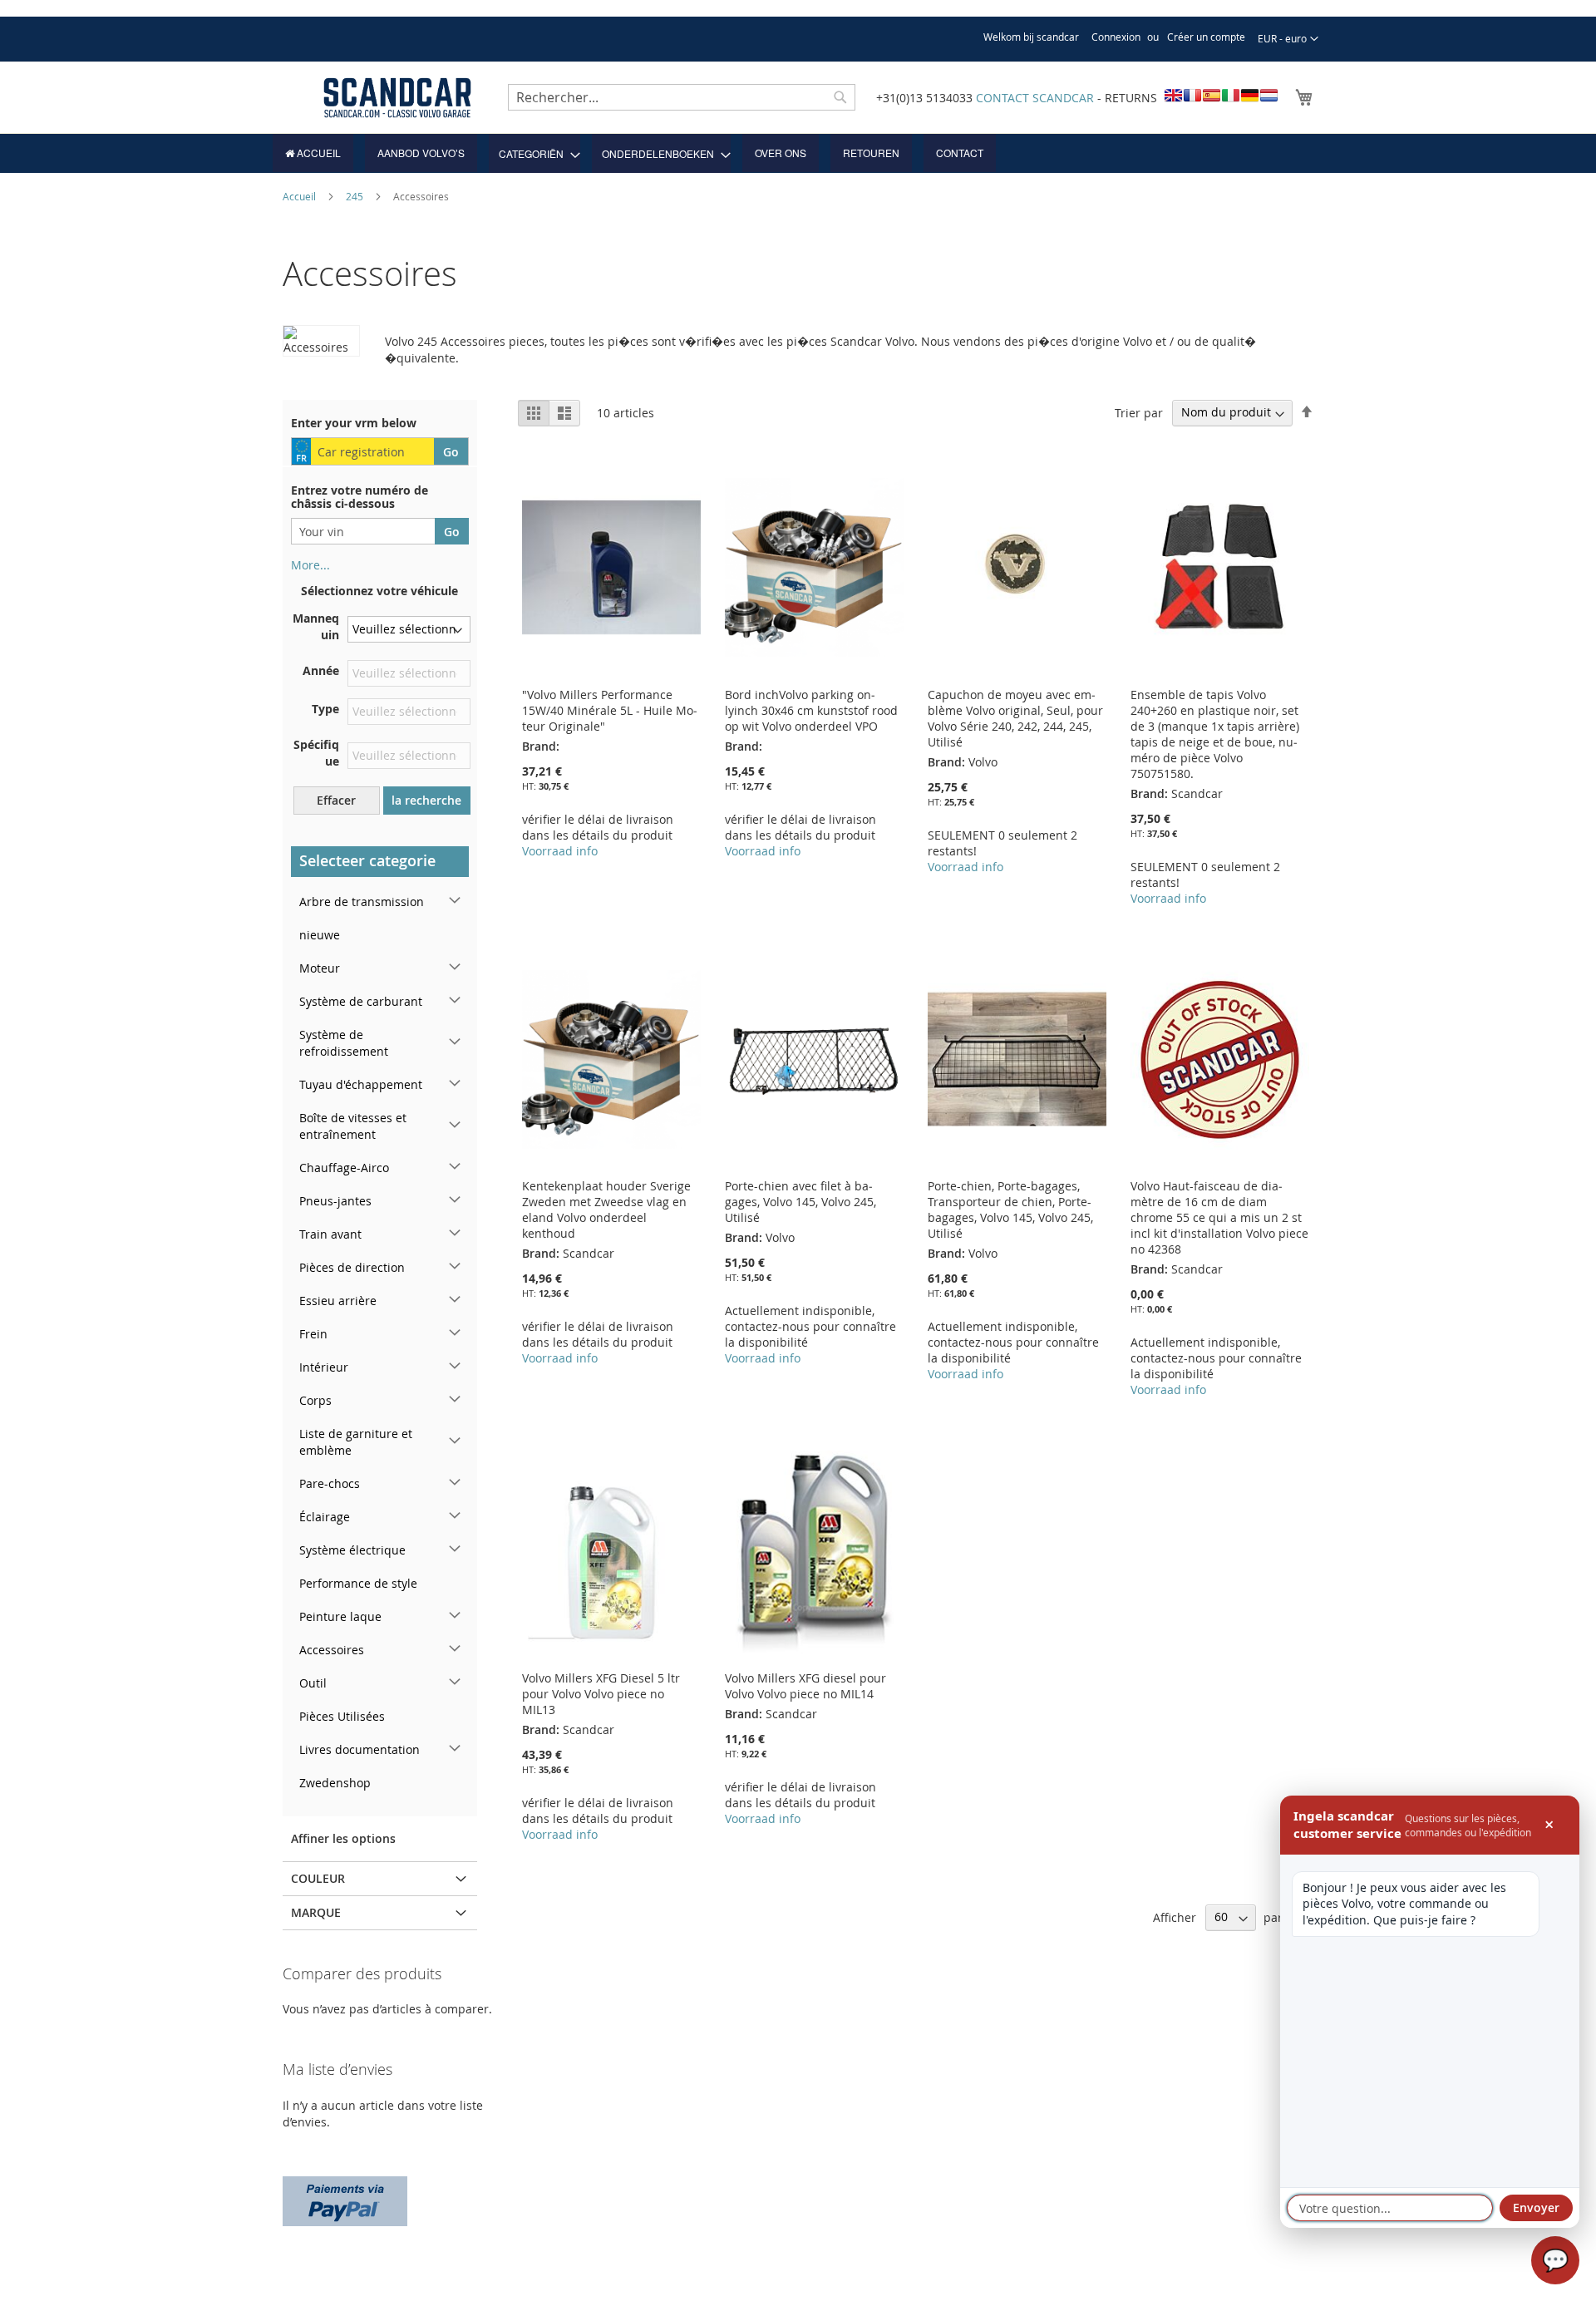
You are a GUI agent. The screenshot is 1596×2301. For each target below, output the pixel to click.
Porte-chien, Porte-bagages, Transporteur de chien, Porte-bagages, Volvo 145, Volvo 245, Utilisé (1010, 1210)
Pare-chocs (330, 1483)
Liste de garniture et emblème (356, 1442)
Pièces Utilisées (342, 1716)
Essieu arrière (338, 1301)
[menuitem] (313, 153)
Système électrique (352, 1550)
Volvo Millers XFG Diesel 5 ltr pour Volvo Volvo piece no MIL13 (601, 1694)
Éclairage (325, 1517)
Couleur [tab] (318, 1878)
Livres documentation (360, 1749)
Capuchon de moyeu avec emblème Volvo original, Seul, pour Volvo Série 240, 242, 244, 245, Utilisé (1015, 718)
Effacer (336, 800)
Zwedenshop (335, 1783)
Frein (313, 1334)
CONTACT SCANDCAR (1035, 98)
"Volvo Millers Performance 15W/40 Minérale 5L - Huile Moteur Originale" (610, 710)
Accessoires (332, 1650)
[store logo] (397, 98)
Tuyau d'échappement (361, 1084)
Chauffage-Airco (344, 1168)
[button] (1288, 39)
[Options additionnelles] (345, 2199)
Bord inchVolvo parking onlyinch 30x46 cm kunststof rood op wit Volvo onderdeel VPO (811, 710)
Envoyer (1536, 2207)
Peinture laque (340, 1616)
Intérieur (324, 1367)
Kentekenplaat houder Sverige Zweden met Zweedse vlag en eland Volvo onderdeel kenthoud (606, 1210)
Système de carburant (361, 1001)
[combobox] (682, 97)
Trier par (1139, 412)
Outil (313, 1683)
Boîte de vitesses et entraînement (353, 1126)
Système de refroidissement (344, 1043)
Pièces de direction (352, 1267)
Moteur (320, 968)
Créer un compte (1206, 37)
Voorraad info (560, 851)
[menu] (798, 153)
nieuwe (320, 935)
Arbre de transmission (362, 902)
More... (310, 565)
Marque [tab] (316, 1912)
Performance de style (358, 1583)
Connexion (1116, 37)
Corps (315, 1400)
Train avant (330, 1234)
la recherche (426, 800)
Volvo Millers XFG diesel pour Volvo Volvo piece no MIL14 (805, 1686)
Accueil (300, 196)
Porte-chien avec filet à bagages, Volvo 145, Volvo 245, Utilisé (800, 1202)
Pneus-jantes (335, 1201)
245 (356, 196)
